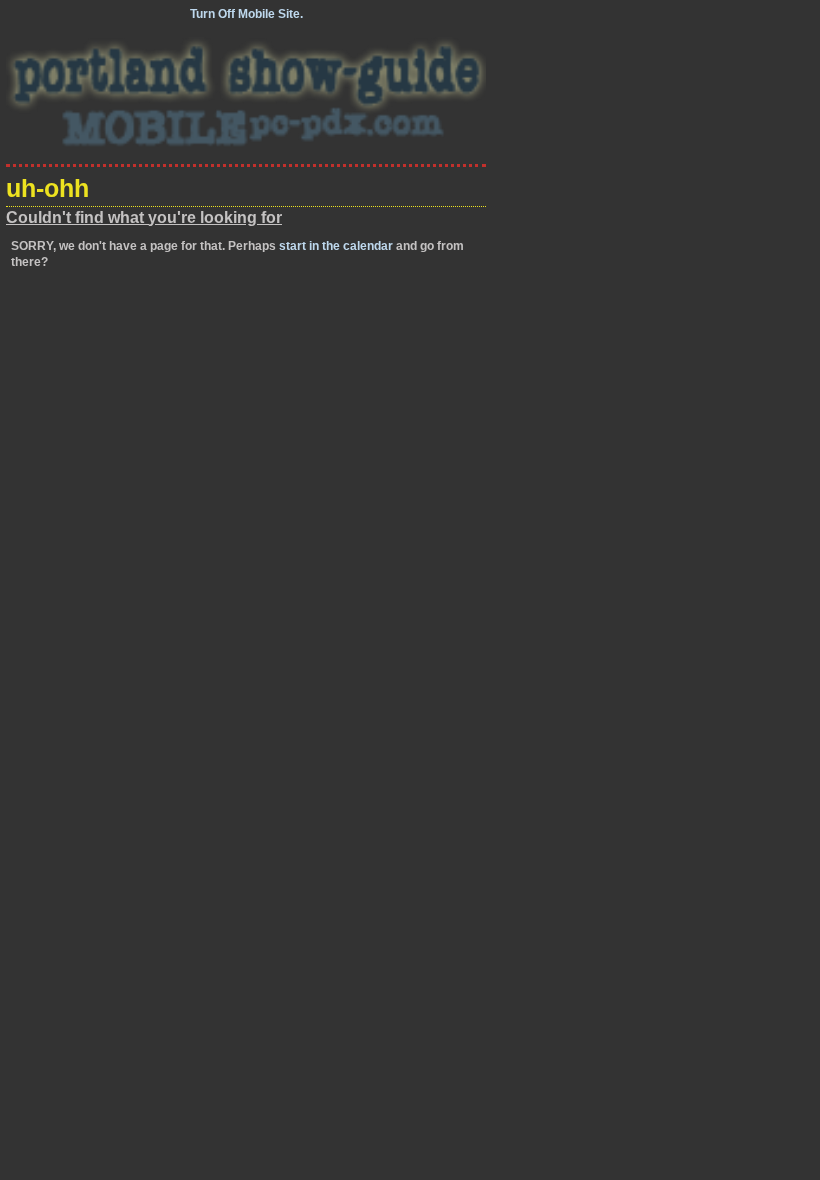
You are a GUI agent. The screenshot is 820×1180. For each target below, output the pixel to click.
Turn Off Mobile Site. (246, 14)
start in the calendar (336, 246)
